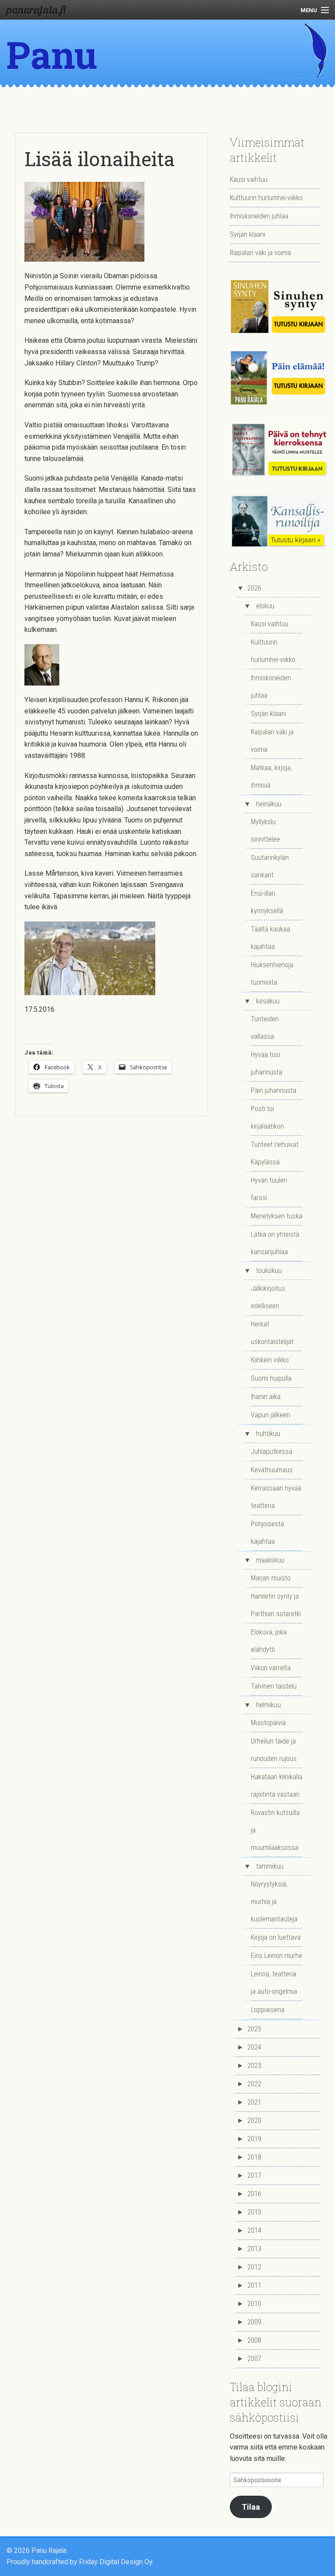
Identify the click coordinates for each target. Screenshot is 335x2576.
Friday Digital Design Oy (116, 2562)
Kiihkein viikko (270, 1360)
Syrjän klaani (248, 234)
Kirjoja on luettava (276, 1937)
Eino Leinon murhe (277, 1956)
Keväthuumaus (272, 1470)
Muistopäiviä (268, 1723)
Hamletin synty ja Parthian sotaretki (276, 1605)
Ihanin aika (266, 1397)
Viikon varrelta (271, 1668)
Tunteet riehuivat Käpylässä (275, 1153)
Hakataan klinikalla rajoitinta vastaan (277, 1786)
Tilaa (251, 2507)
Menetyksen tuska (277, 1216)
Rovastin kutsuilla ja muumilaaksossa (275, 1830)
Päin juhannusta (273, 1090)
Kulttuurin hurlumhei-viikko (266, 198)
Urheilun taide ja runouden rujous (274, 1750)
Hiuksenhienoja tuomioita (272, 974)
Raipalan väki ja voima (260, 253)
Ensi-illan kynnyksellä (267, 902)
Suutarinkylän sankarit (270, 866)
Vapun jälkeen (270, 1415)
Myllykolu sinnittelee (265, 831)
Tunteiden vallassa (265, 1028)
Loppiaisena (268, 2010)
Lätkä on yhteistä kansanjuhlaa (275, 1243)
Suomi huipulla (271, 1378)
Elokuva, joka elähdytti (269, 1641)
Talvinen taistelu (274, 1686)
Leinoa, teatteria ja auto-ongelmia (274, 1983)
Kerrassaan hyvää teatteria (276, 1497)
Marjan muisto (271, 1578)
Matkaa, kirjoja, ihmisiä (271, 776)
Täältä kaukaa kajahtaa (270, 938)
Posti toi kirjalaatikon (267, 1117)
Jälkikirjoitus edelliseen (268, 1297)
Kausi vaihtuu (249, 179)
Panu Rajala (62, 78)
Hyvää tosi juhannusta (267, 1063)
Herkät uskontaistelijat (272, 1333)
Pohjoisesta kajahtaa (267, 1533)
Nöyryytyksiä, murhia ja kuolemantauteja (274, 1902)
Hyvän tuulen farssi (269, 1189)
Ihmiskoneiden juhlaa (259, 216)
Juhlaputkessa (272, 1452)
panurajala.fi (36, 10)
